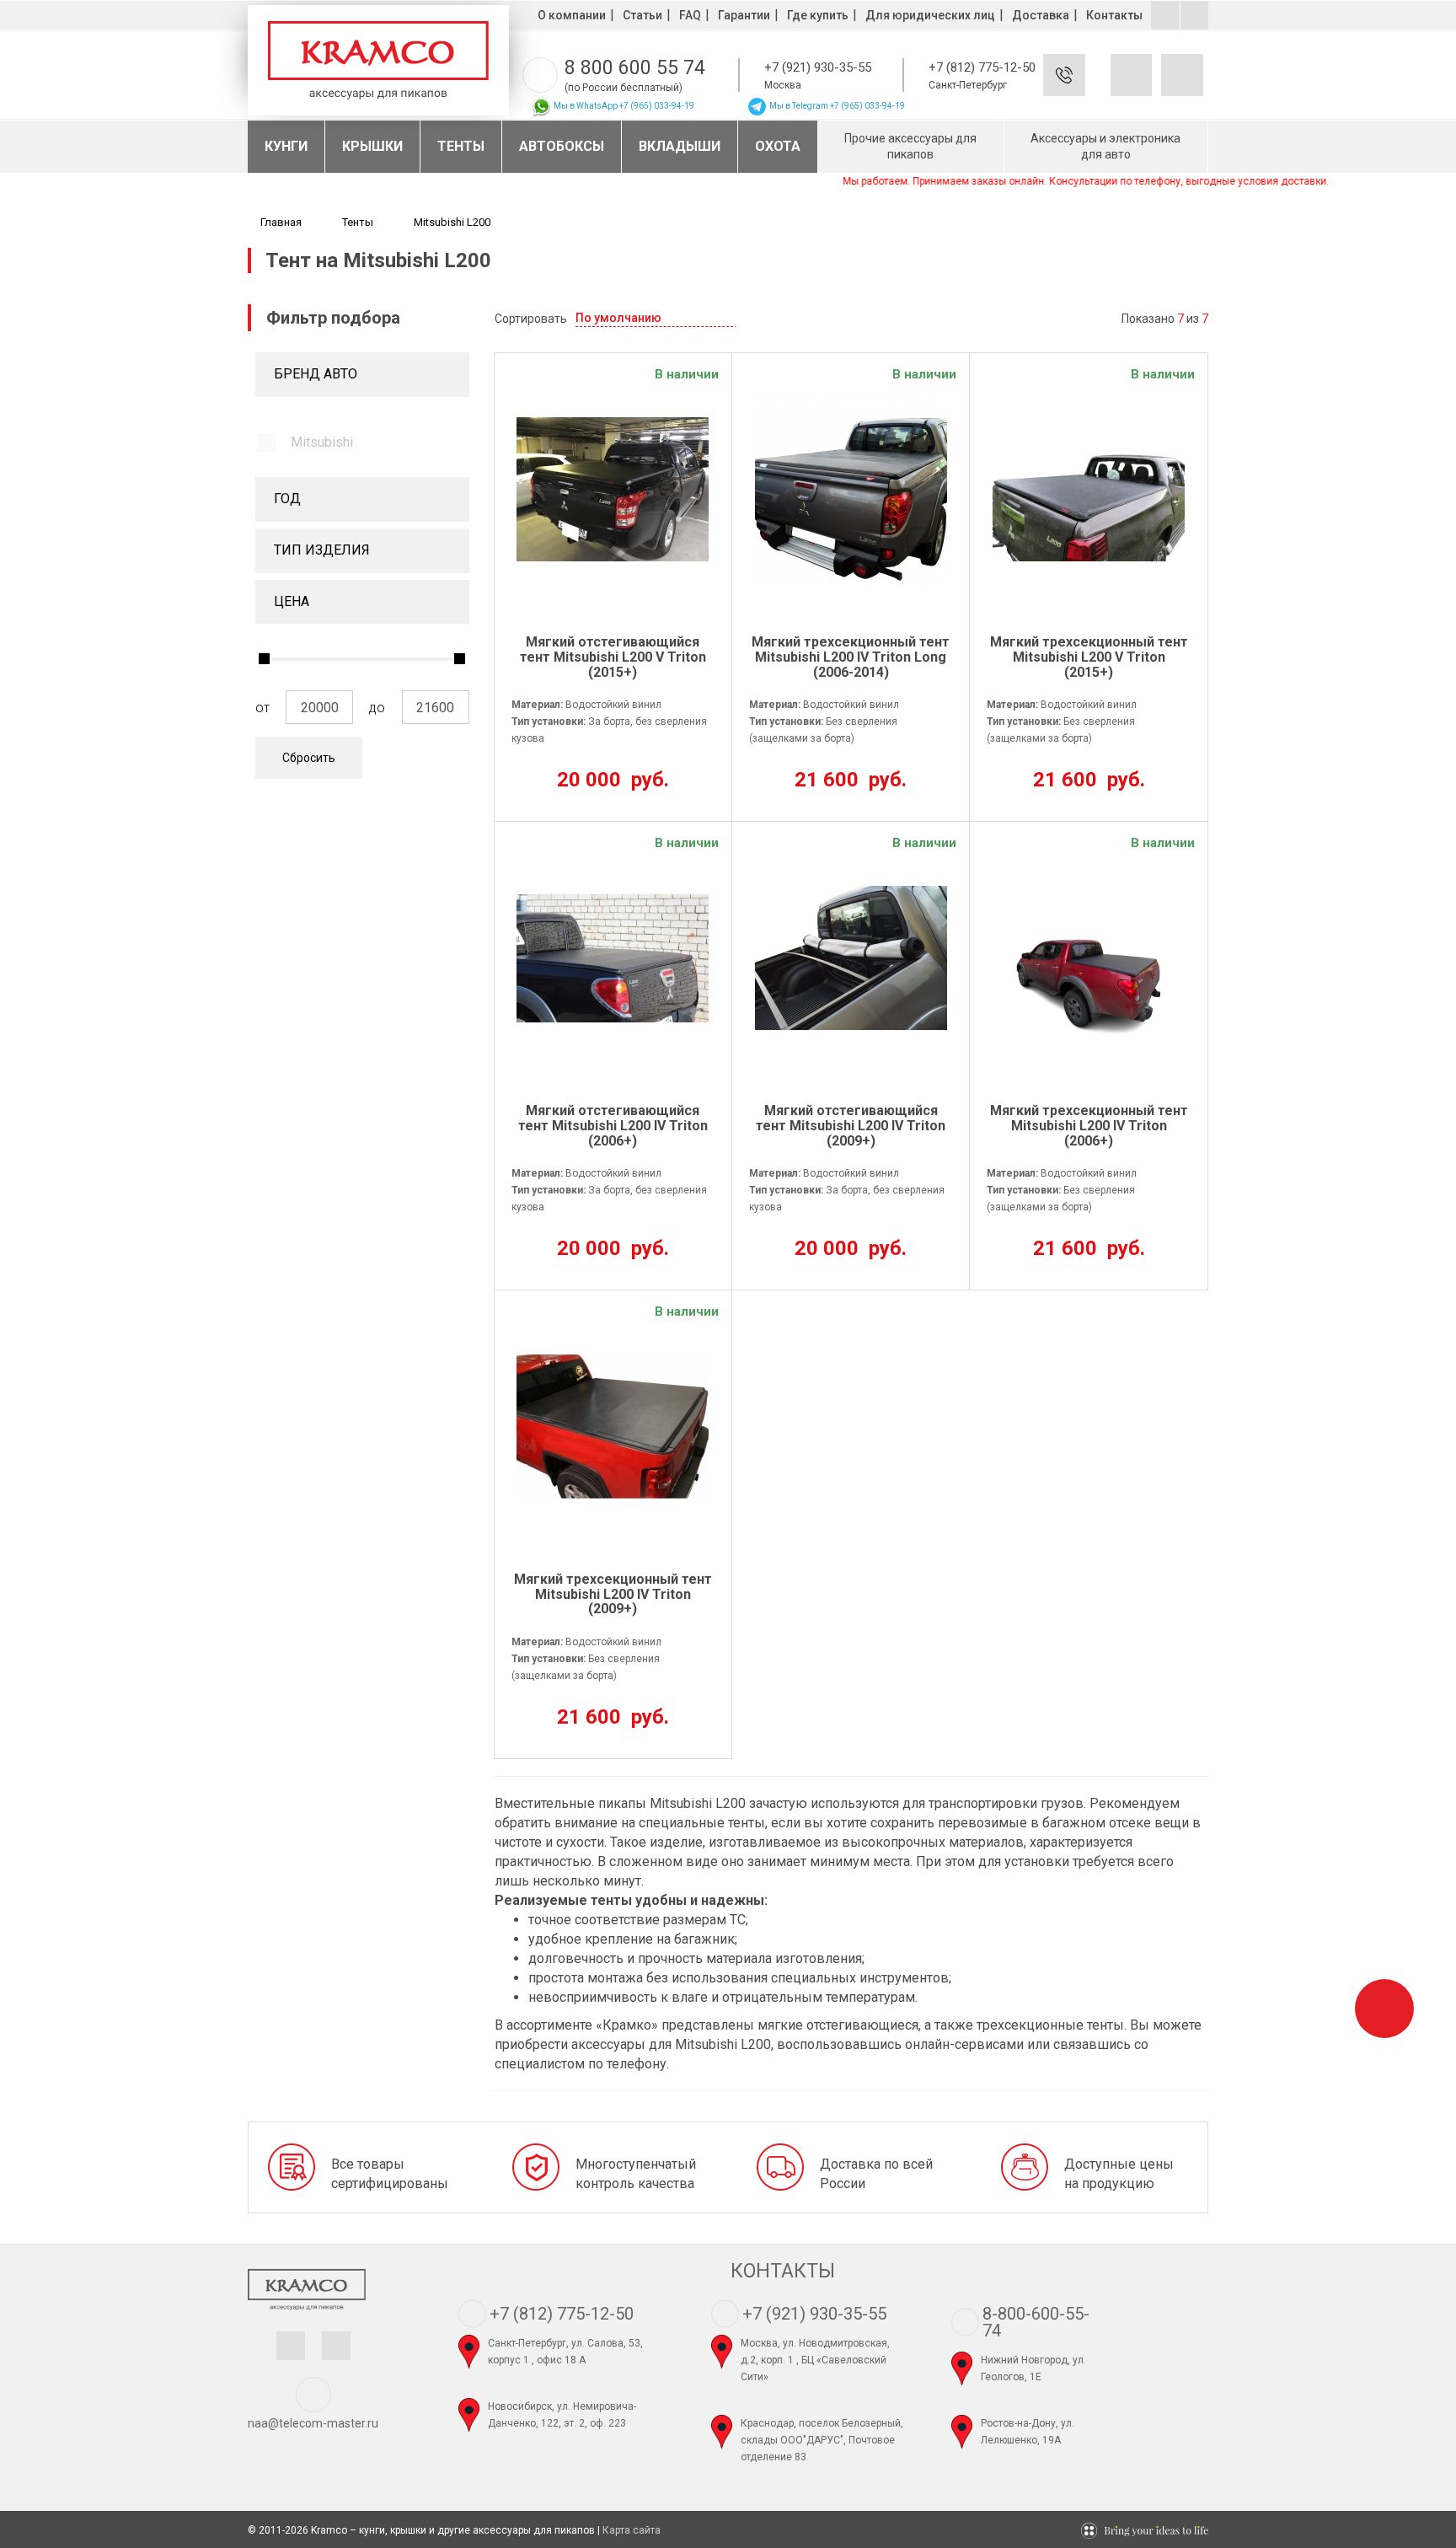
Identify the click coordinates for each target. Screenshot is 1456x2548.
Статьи (642, 15)
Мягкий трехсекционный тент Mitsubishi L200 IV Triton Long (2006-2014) (851, 657)
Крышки (372, 146)
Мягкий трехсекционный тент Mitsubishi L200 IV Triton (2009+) (613, 1594)
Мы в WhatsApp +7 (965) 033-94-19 (623, 106)
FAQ (690, 15)
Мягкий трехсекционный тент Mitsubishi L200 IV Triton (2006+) (1089, 1126)
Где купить (818, 15)
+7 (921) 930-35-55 (818, 67)
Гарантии (744, 15)
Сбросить (309, 758)
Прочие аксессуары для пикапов (910, 146)
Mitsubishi (322, 442)
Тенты (461, 146)
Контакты (1114, 15)
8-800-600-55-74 (1036, 2322)
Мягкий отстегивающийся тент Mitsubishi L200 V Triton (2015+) (613, 657)
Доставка (1041, 15)
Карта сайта (632, 2530)
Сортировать (531, 319)
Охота (778, 146)
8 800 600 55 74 (635, 68)
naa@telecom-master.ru (313, 2423)
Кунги (286, 146)
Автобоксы (562, 146)
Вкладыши (680, 146)
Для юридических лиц (930, 15)
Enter (1089, 88)
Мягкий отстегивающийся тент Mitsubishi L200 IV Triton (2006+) (613, 1126)
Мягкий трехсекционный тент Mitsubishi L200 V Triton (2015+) (1089, 657)
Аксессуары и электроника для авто (1105, 146)
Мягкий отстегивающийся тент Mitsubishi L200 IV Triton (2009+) (851, 1126)
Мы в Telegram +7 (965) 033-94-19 (836, 106)
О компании (572, 15)
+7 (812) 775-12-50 (982, 67)
